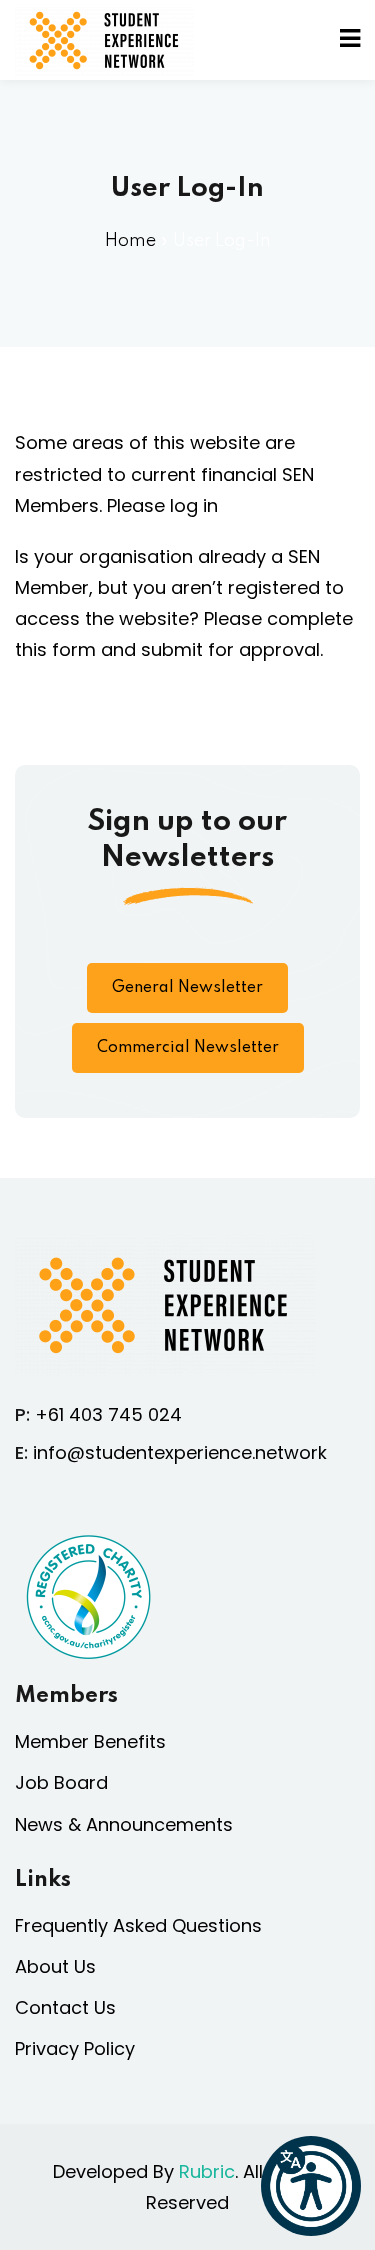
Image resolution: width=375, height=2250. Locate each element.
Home (130, 241)
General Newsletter (187, 988)
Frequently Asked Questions (138, 1925)
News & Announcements (124, 1824)
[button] (311, 2186)
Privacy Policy (75, 2048)
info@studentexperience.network (180, 1452)
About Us (55, 1966)
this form (55, 649)
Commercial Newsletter (188, 1048)
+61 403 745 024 (108, 1414)
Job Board (61, 1782)
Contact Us (65, 2007)
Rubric (207, 2171)
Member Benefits (90, 1741)
